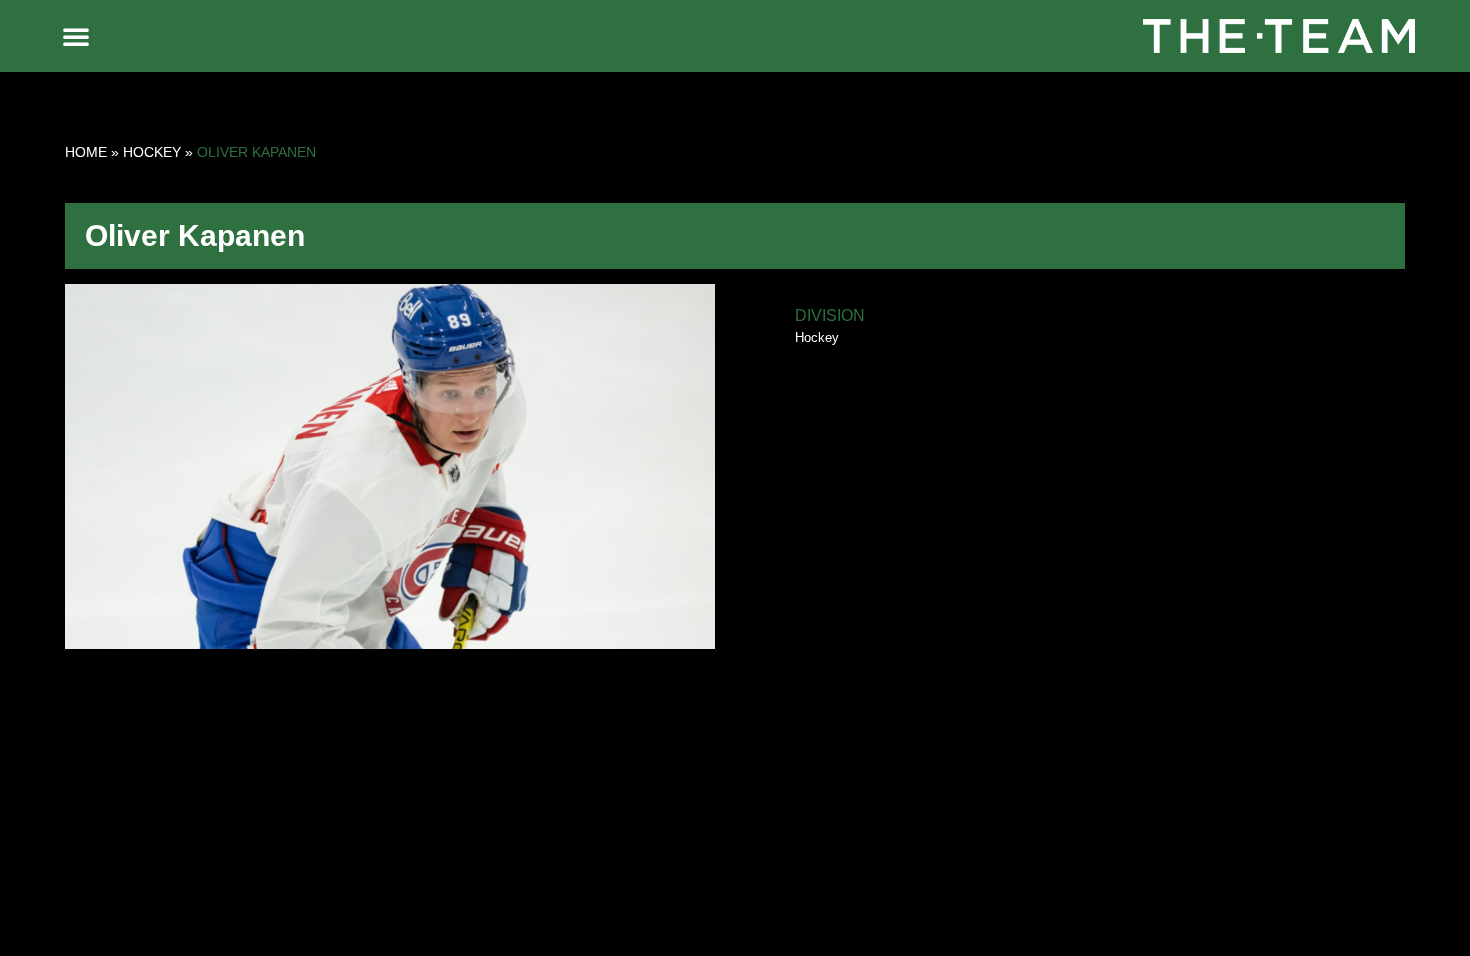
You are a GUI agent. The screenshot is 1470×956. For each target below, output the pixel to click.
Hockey (152, 152)
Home (86, 152)
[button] (76, 36)
